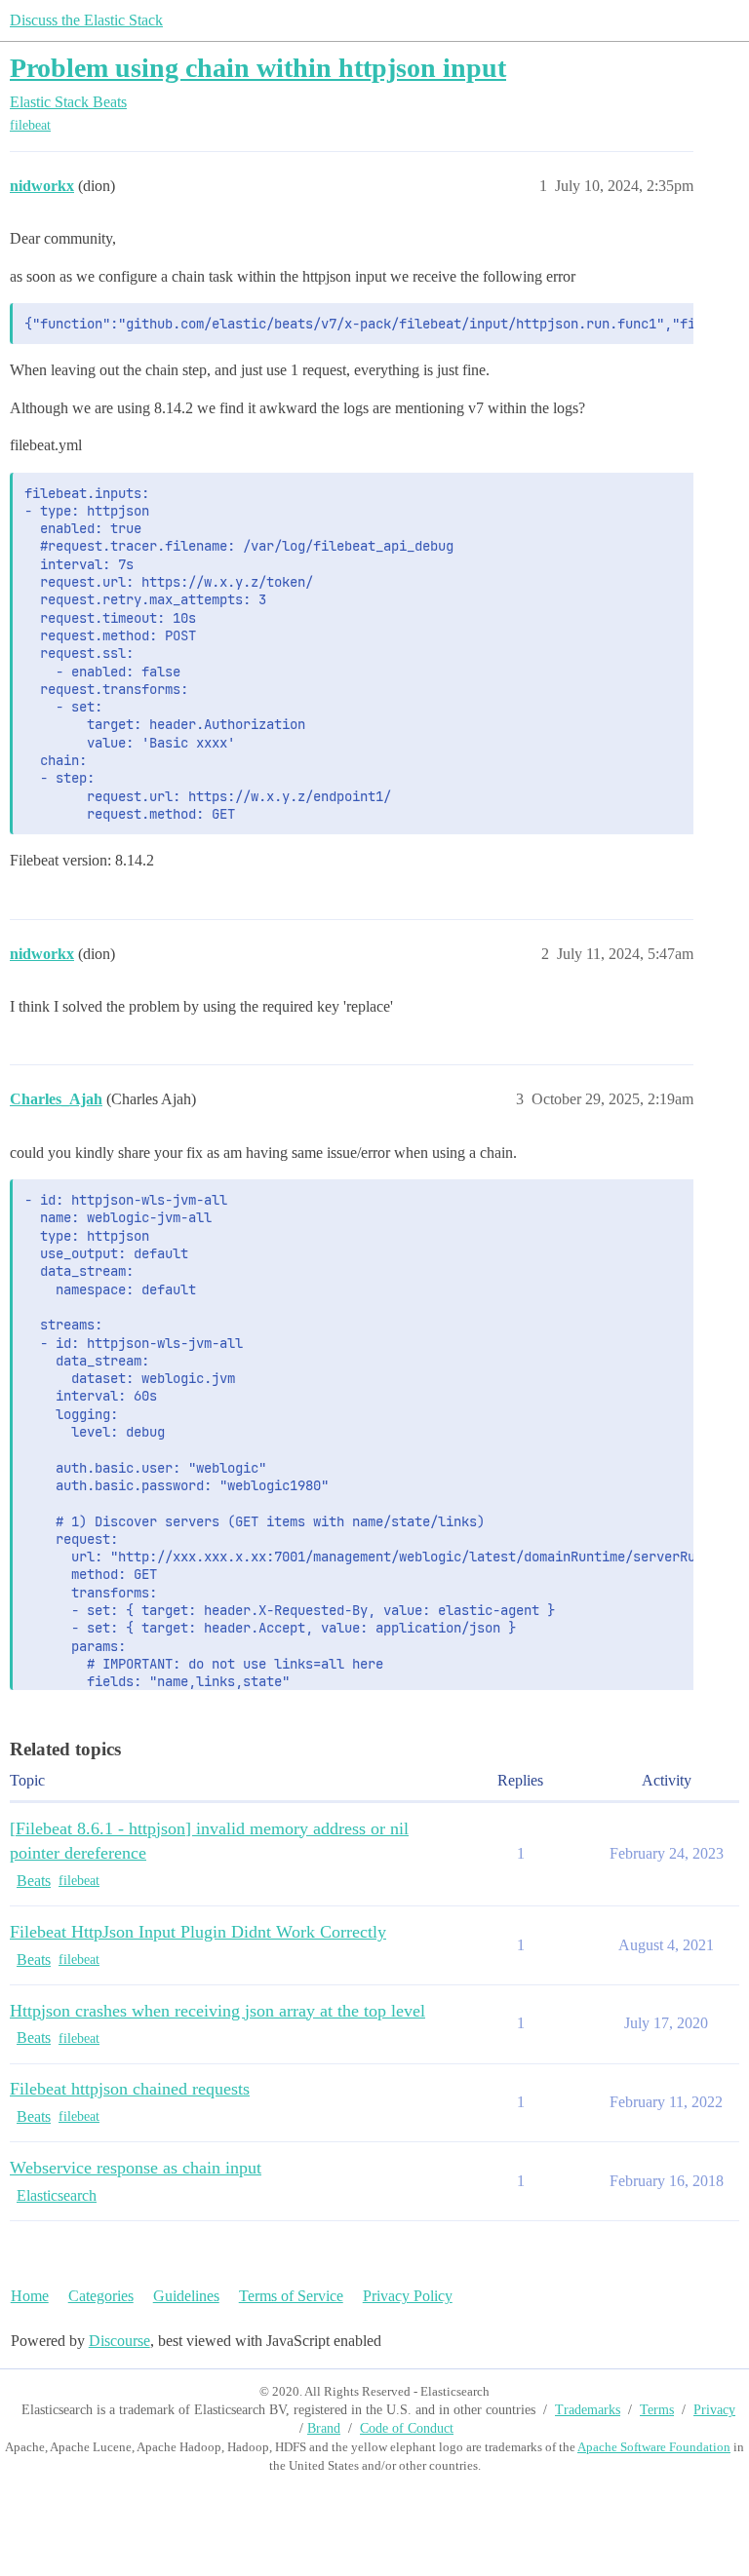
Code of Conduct (407, 2428)
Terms (657, 2410)
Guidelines (186, 2296)
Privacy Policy (408, 2296)
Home (30, 2296)
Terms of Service (291, 2296)
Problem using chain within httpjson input (258, 68)
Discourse (119, 2341)
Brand (324, 2428)
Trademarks (588, 2410)
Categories (101, 2296)
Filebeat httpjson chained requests (130, 2089)
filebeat (30, 125)
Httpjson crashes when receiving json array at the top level (217, 2011)
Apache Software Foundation (654, 2447)
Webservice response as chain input (136, 2168)
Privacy (714, 2410)
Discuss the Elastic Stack (86, 20)
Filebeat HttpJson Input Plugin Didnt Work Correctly (198, 1932)
